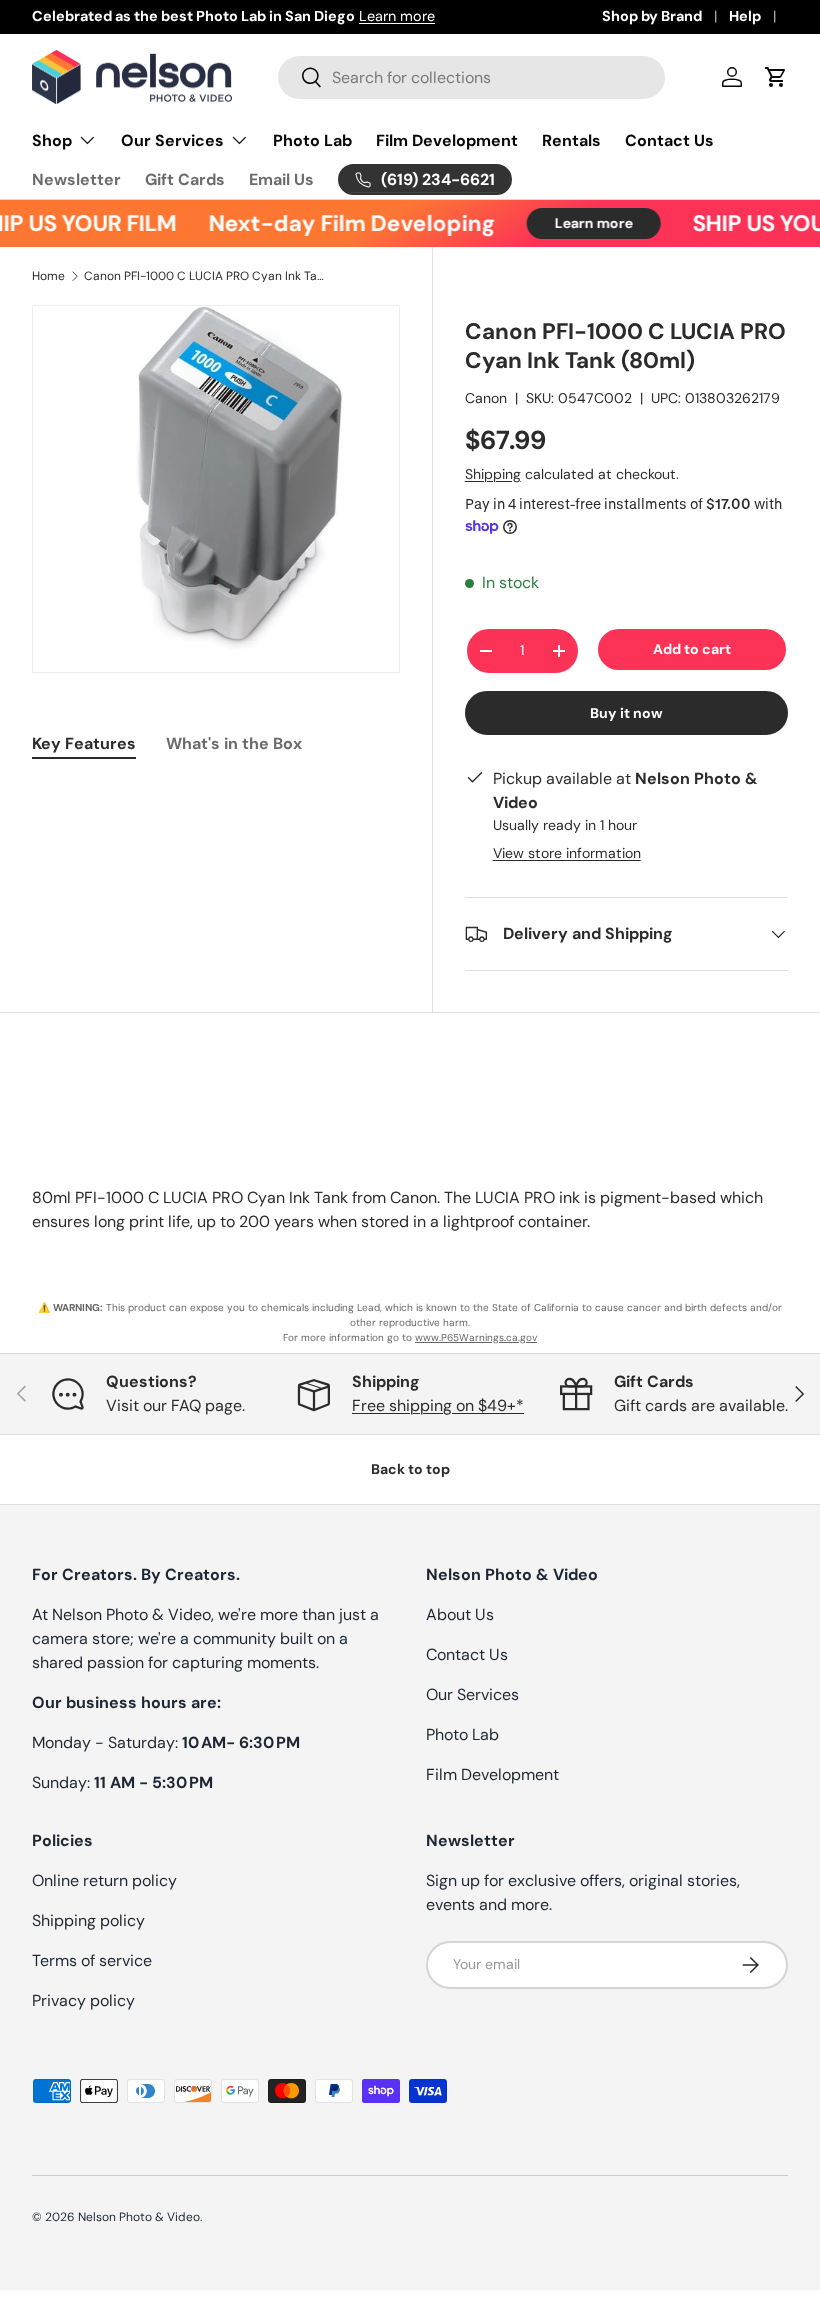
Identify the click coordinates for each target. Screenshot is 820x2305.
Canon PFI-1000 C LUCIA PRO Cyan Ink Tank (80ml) (204, 276)
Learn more (397, 16)
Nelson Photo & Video (139, 2217)
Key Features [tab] (84, 743)
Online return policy (104, 1880)
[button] (776, 77)
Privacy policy (83, 2000)
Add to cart (692, 649)
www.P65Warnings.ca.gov (476, 1337)
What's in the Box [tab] (234, 743)
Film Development (447, 140)
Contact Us (669, 140)
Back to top (410, 1469)
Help (745, 16)
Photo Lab (312, 140)
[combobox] (471, 77)
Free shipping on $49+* (438, 1405)
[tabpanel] (216, 794)
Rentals (571, 140)
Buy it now (626, 713)
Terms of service (92, 1960)
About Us (460, 1614)
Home (48, 276)
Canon (486, 398)
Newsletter (76, 179)
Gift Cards (185, 179)
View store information (567, 853)
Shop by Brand (652, 16)
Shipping (493, 474)
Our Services (472, 1694)
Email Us (281, 179)
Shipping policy (88, 1920)
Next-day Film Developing (341, 223)
